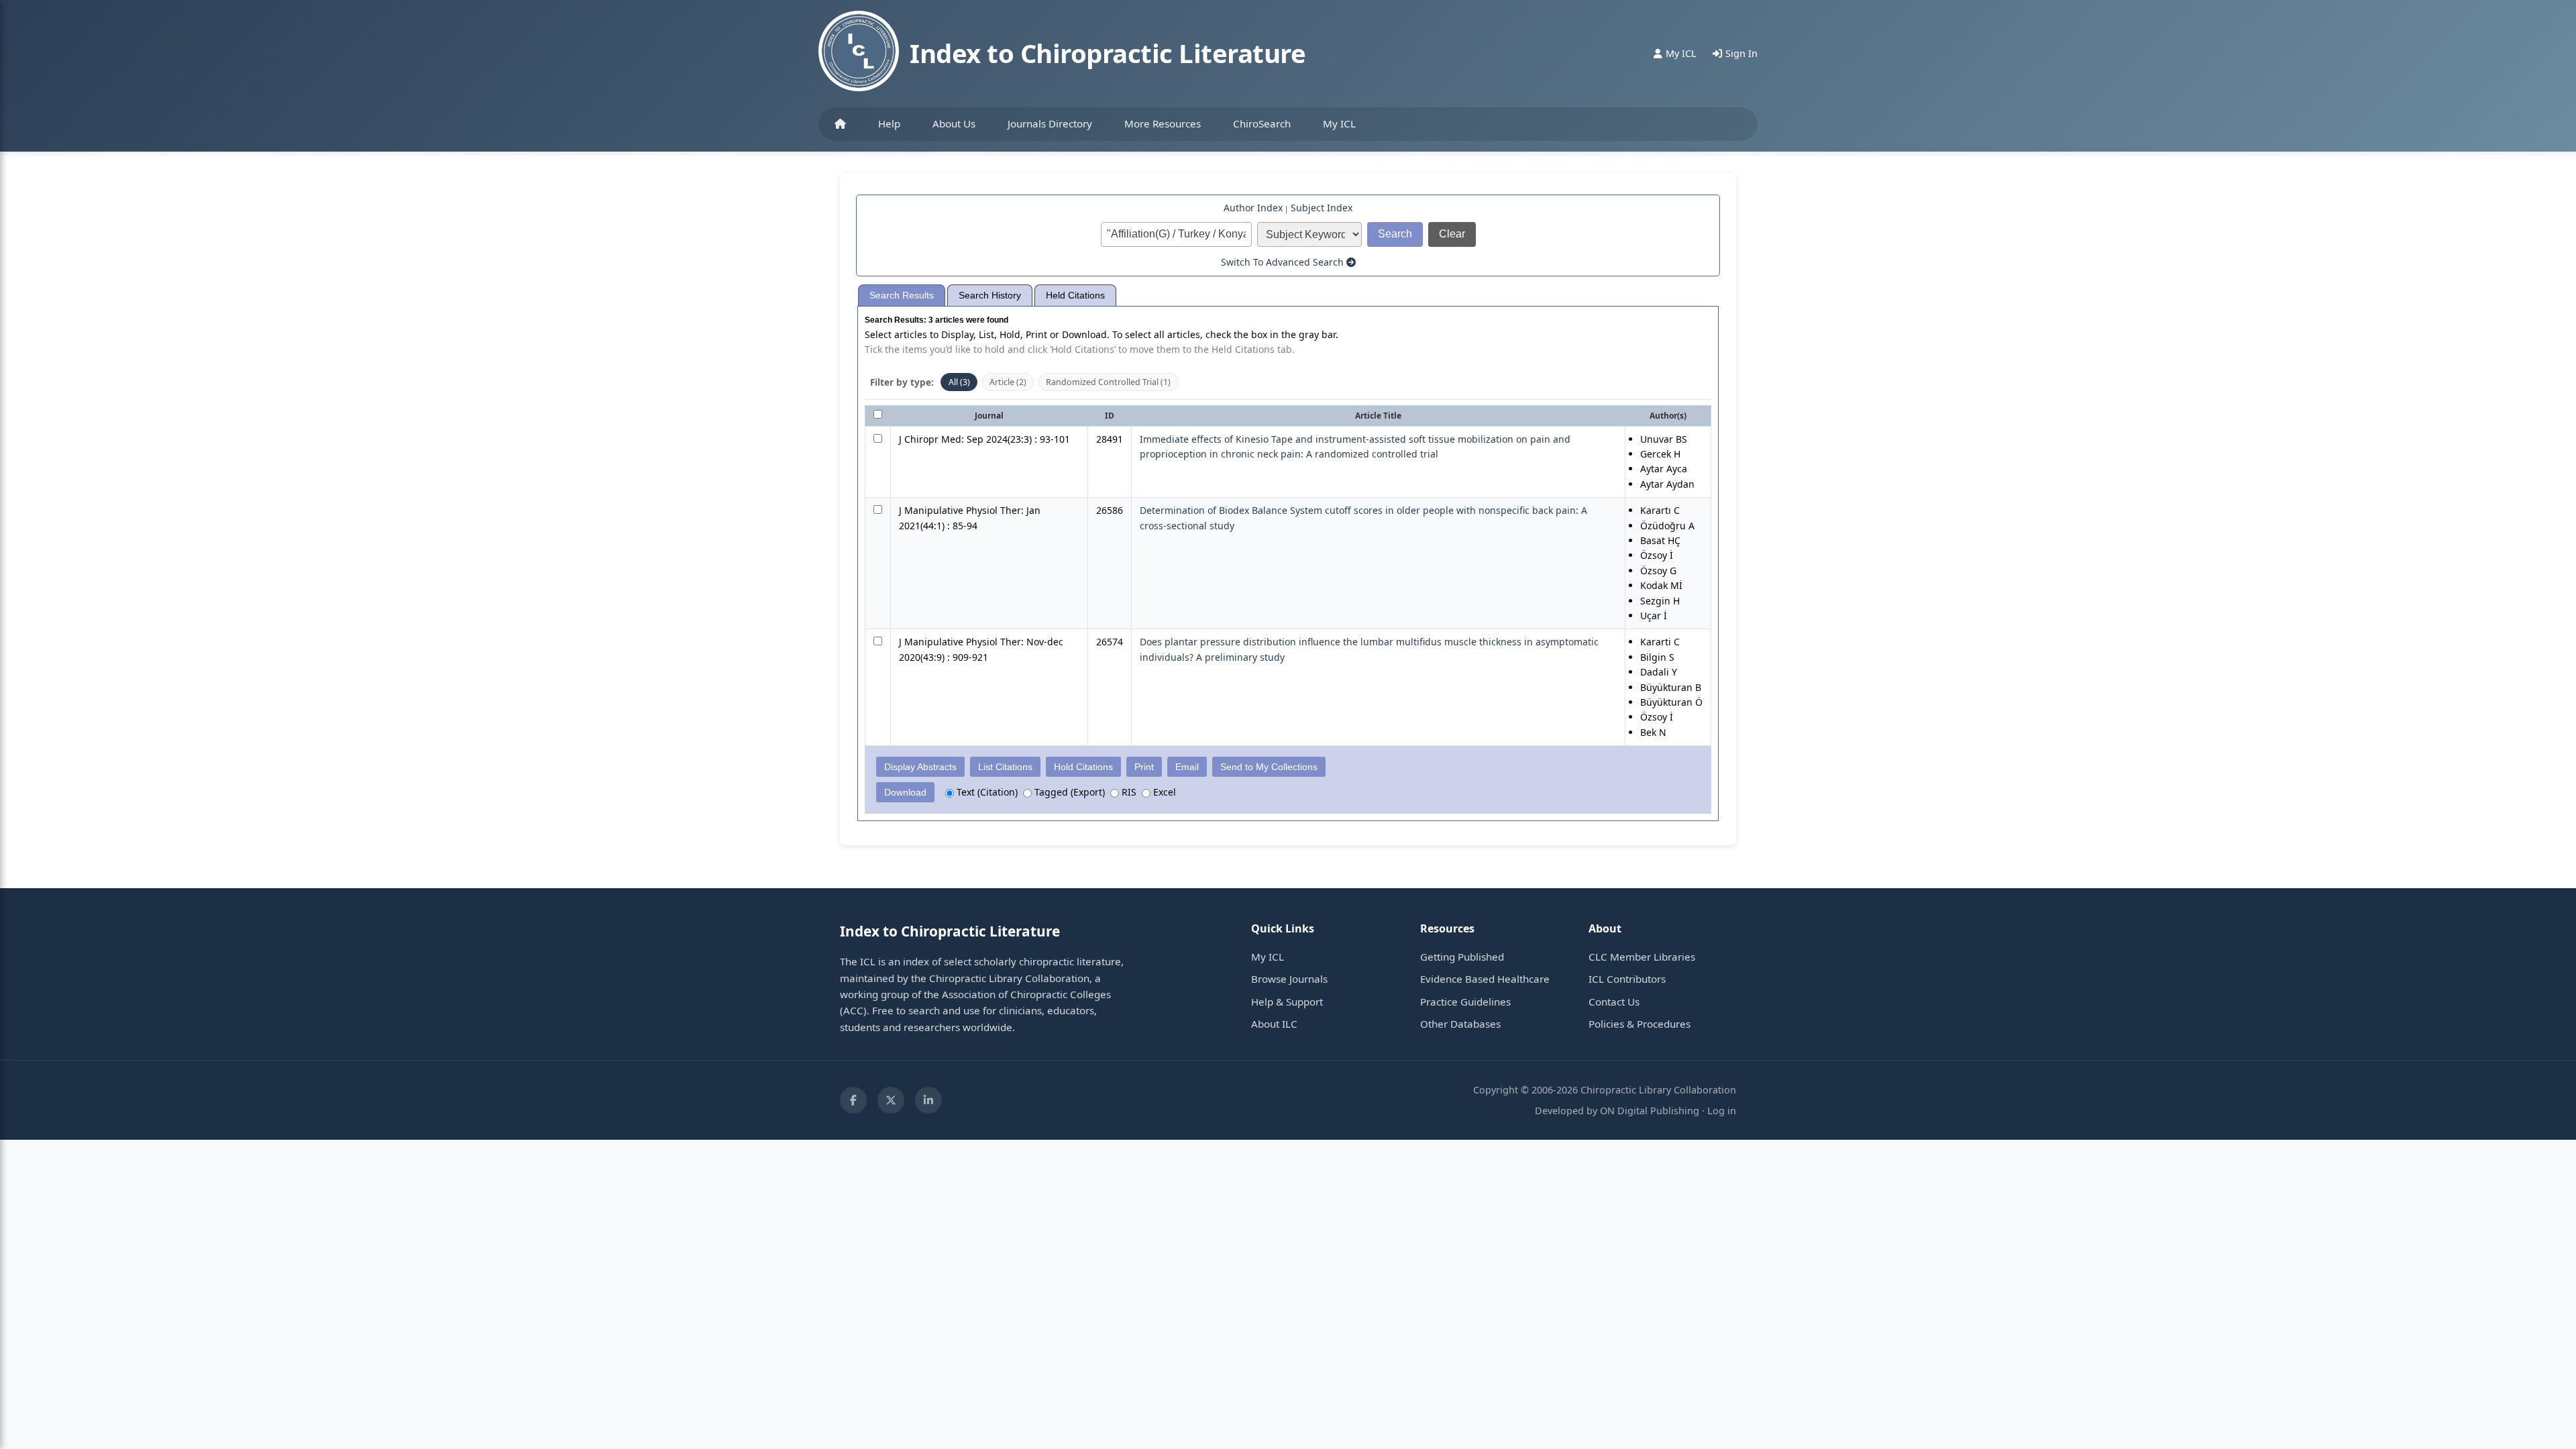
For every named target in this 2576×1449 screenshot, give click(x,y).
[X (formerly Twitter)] (891, 1100)
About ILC (1274, 1024)
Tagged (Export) (1068, 792)
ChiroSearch (1262, 123)
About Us (954, 123)
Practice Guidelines (1465, 1002)
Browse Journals (1289, 979)
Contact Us (1614, 1002)
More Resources (1163, 123)
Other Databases (1460, 1024)
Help (889, 123)
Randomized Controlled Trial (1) (1108, 382)
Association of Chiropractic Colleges (1026, 994)
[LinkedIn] (928, 1100)
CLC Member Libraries (1642, 957)
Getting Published (1462, 957)
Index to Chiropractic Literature (1108, 53)
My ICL (1339, 123)
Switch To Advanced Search (1284, 262)
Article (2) (1008, 382)
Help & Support (1287, 1002)
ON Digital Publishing (1650, 1111)
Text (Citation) (986, 792)
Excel (1163, 792)
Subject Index (1322, 208)
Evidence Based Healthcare (1485, 979)
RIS (1128, 792)
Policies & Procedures (1640, 1024)
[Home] (840, 124)
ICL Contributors (1627, 979)
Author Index (1253, 208)
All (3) (959, 382)
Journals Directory (1050, 123)
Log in (1722, 1111)
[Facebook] (853, 1100)
